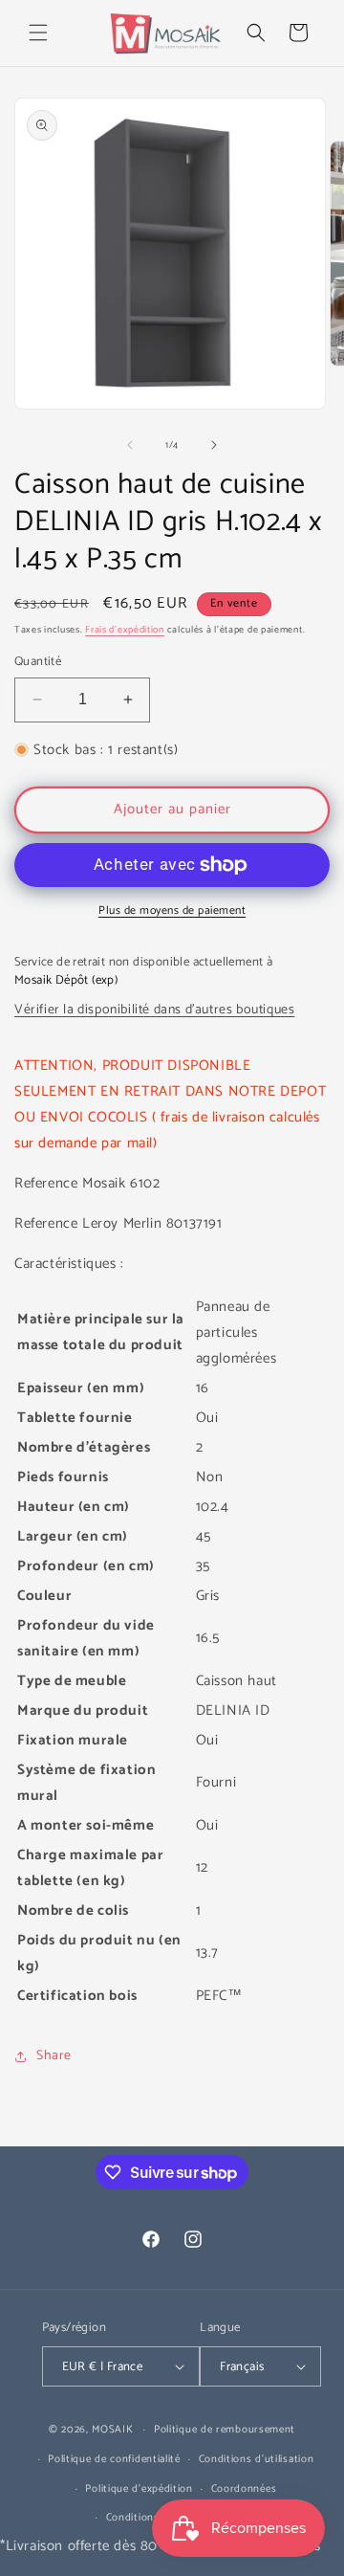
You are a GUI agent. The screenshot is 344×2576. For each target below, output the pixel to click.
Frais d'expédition (125, 630)
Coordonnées (244, 2489)
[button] (38, 33)
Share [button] (54, 2056)
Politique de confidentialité (114, 2459)
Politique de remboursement (225, 2430)
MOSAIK (112, 2430)
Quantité (38, 662)
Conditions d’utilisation (257, 2459)
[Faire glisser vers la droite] (214, 445)
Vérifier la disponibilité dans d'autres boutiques (154, 1010)
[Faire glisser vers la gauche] (130, 445)
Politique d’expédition (139, 2489)
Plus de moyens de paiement (172, 911)
